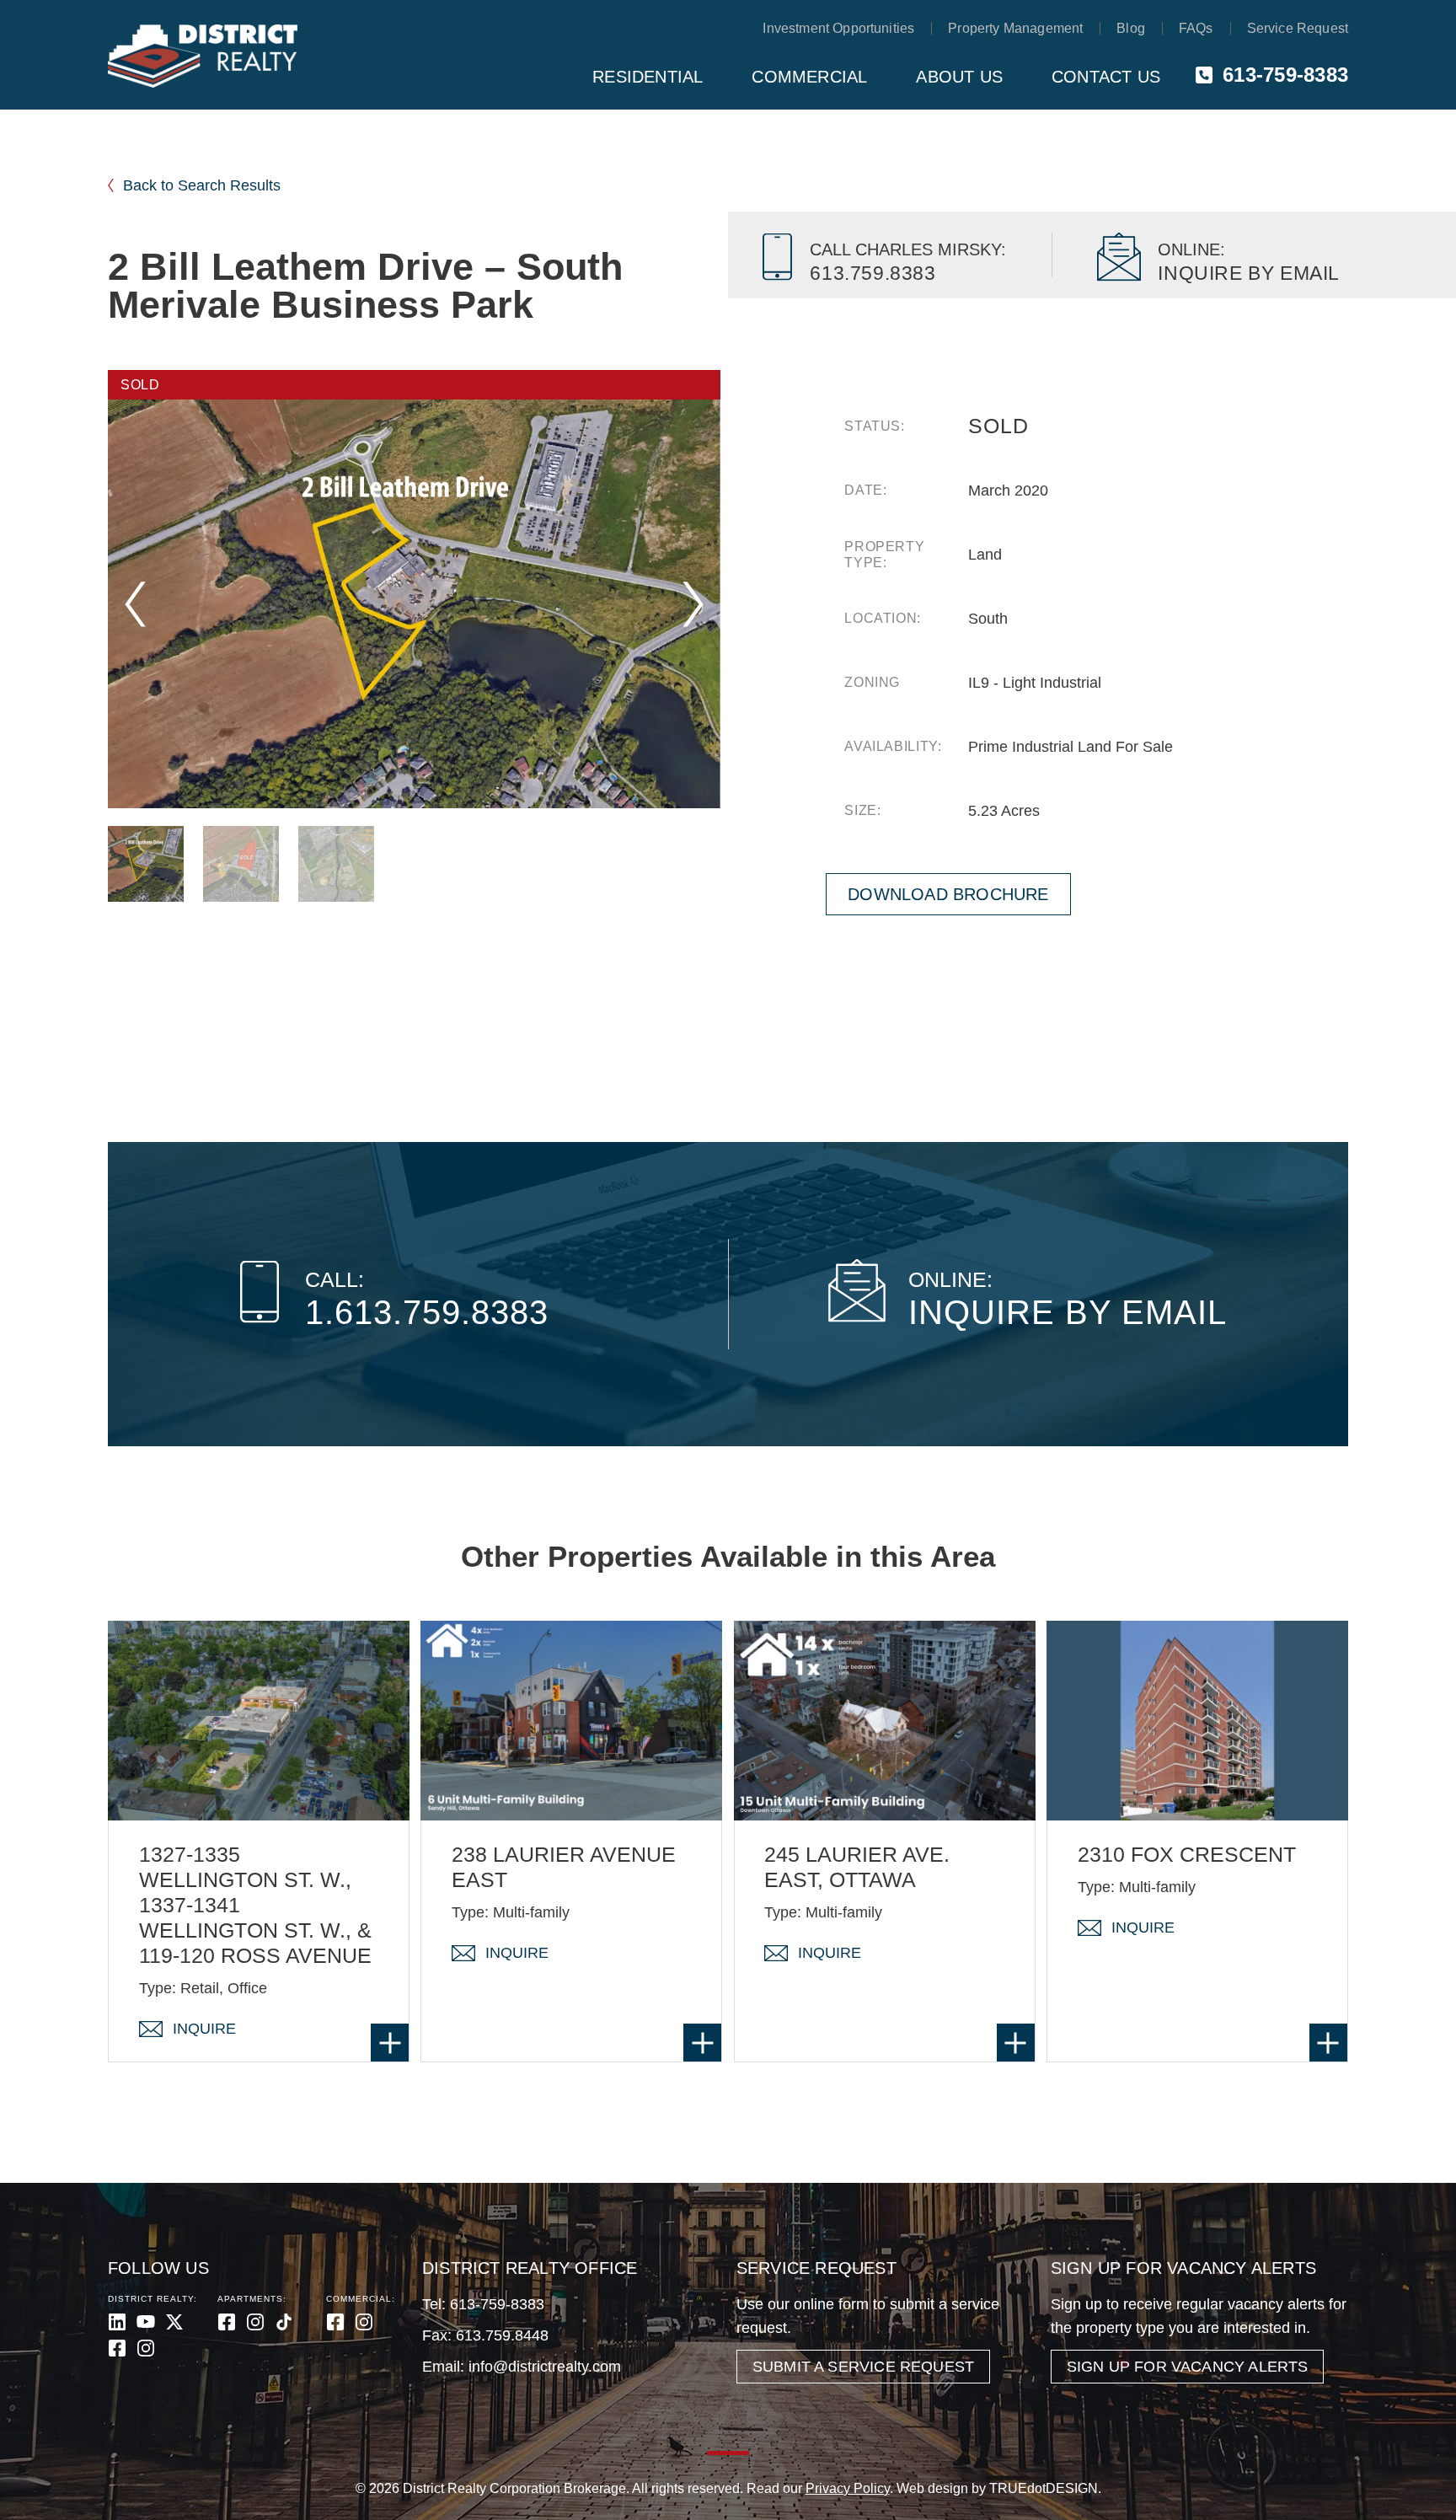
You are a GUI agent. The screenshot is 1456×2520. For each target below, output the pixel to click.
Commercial (809, 77)
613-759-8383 (1285, 75)
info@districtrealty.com (545, 2367)
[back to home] (203, 56)
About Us (959, 77)
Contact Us (1106, 77)
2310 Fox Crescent (1187, 1854)
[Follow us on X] (174, 2322)
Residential (648, 77)
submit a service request (863, 2367)
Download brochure (948, 894)
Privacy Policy (848, 2488)
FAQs (1196, 28)
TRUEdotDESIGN (1044, 2488)
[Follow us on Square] (117, 2348)
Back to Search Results (202, 185)
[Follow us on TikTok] (284, 2322)
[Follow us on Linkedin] (117, 2322)
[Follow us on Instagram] (146, 2348)
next (693, 604)
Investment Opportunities (838, 28)
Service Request (1298, 28)
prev (135, 604)
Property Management (1015, 28)
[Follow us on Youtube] (146, 2322)
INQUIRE (204, 2029)
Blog (1131, 28)
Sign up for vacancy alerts (1188, 2367)
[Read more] (390, 2043)
